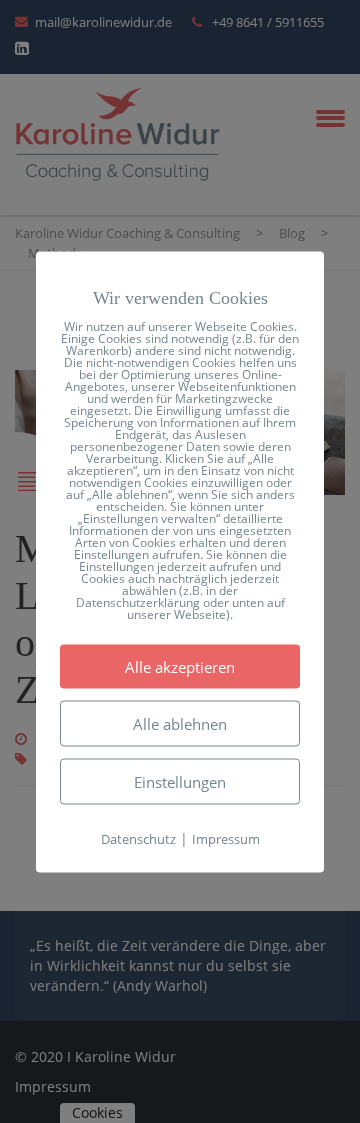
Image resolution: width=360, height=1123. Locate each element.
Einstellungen (180, 781)
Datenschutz (138, 838)
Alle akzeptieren (180, 666)
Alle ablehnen (180, 723)
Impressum (226, 838)
